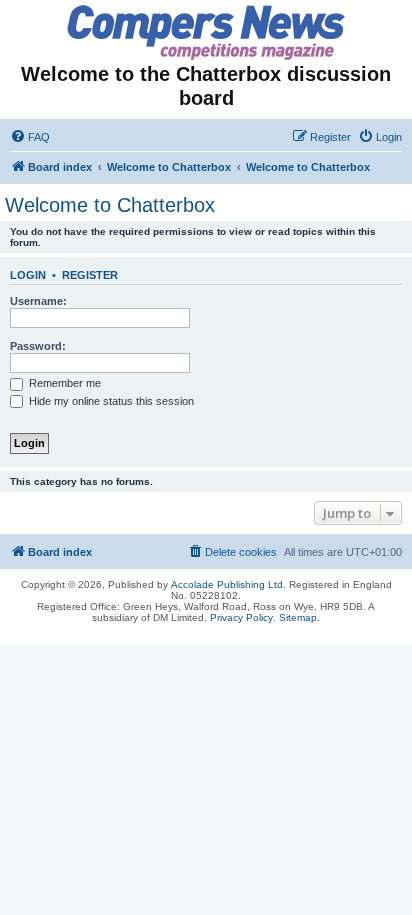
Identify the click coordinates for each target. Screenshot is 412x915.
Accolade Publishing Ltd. (228, 584)
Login (28, 275)
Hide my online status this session (110, 401)
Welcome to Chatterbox (110, 205)
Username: (38, 301)
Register (90, 275)
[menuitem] (30, 137)
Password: (38, 346)
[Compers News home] (206, 32)
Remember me (63, 383)
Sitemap (298, 617)
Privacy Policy (241, 617)
